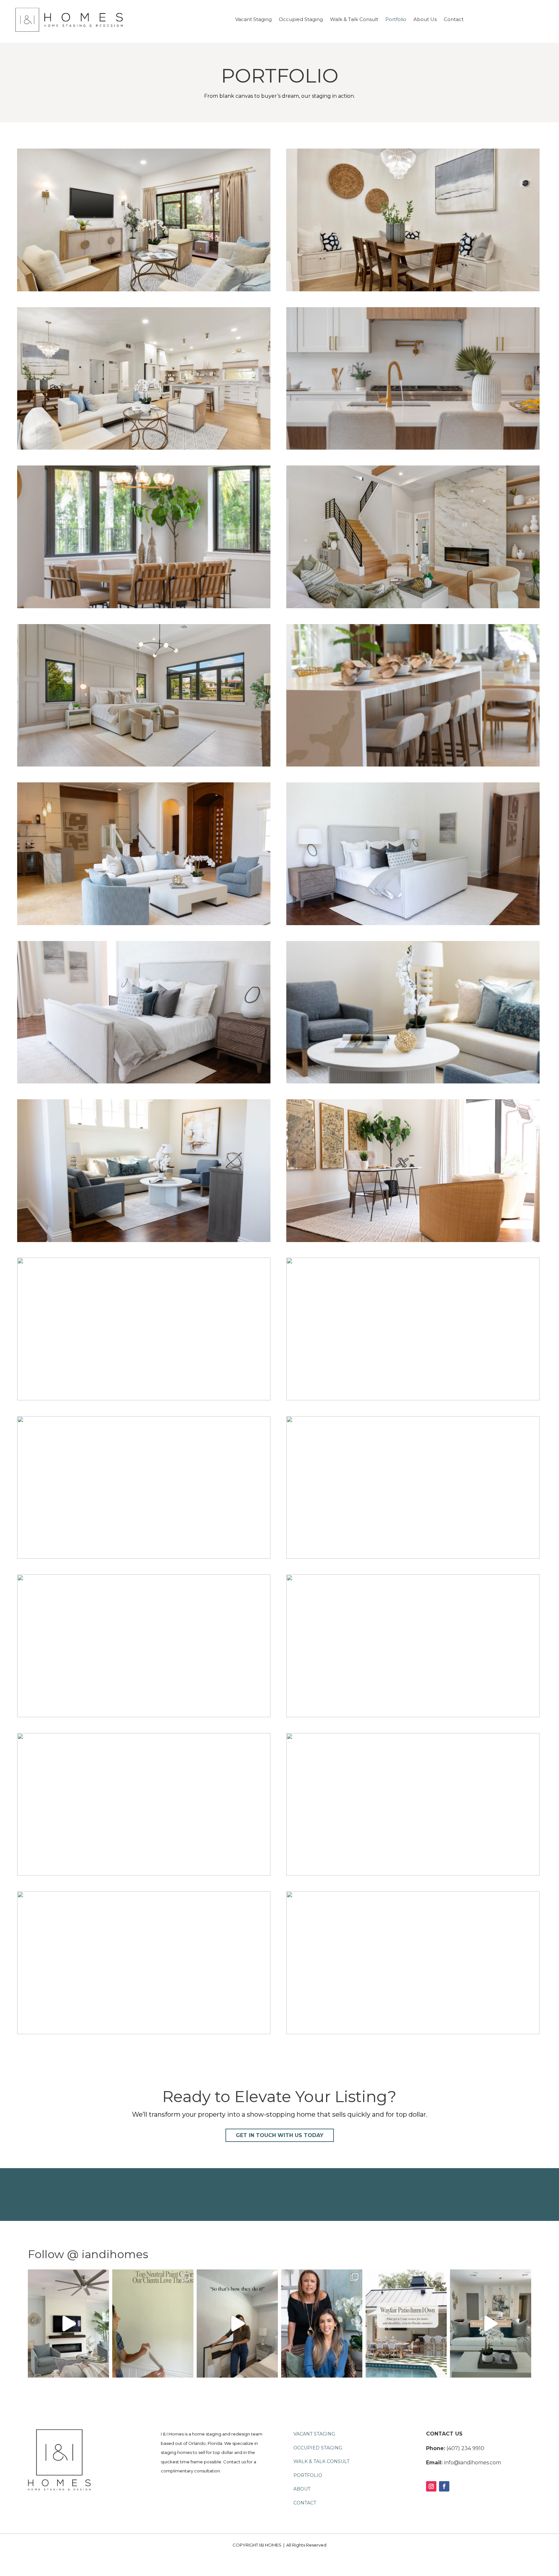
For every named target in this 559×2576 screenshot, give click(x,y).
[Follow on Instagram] (431, 2486)
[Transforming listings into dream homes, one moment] (68, 2324)
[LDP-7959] (413, 1399)
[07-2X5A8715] (144, 448)
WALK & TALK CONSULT (321, 2461)
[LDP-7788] (144, 1240)
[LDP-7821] (413, 1082)
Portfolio (396, 20)
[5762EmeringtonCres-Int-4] (413, 606)
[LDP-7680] (144, 1557)
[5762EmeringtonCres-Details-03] (144, 606)
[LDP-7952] (144, 923)
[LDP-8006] (413, 2032)
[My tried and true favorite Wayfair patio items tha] (406, 2324)
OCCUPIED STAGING (318, 2448)
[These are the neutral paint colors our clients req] (153, 2324)
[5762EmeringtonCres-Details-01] (413, 448)
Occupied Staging (301, 20)
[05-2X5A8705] (413, 290)
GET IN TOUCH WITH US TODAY (280, 2135)
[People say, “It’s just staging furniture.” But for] (491, 2324)
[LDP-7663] (144, 1715)
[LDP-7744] (413, 1240)
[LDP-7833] (144, 1082)
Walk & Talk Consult (354, 20)
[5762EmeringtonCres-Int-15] (144, 765)
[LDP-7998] (144, 2032)
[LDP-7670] (413, 1557)
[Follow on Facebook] (444, 2486)
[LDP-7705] (144, 1399)
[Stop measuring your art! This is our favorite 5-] (237, 2324)
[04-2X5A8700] (144, 290)
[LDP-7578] (413, 1715)
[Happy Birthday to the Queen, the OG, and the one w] (322, 2324)
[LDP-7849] (413, 923)
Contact (454, 20)
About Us (425, 20)
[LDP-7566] (413, 1874)
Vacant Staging (253, 20)
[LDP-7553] (413, 765)
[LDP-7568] (144, 1874)
